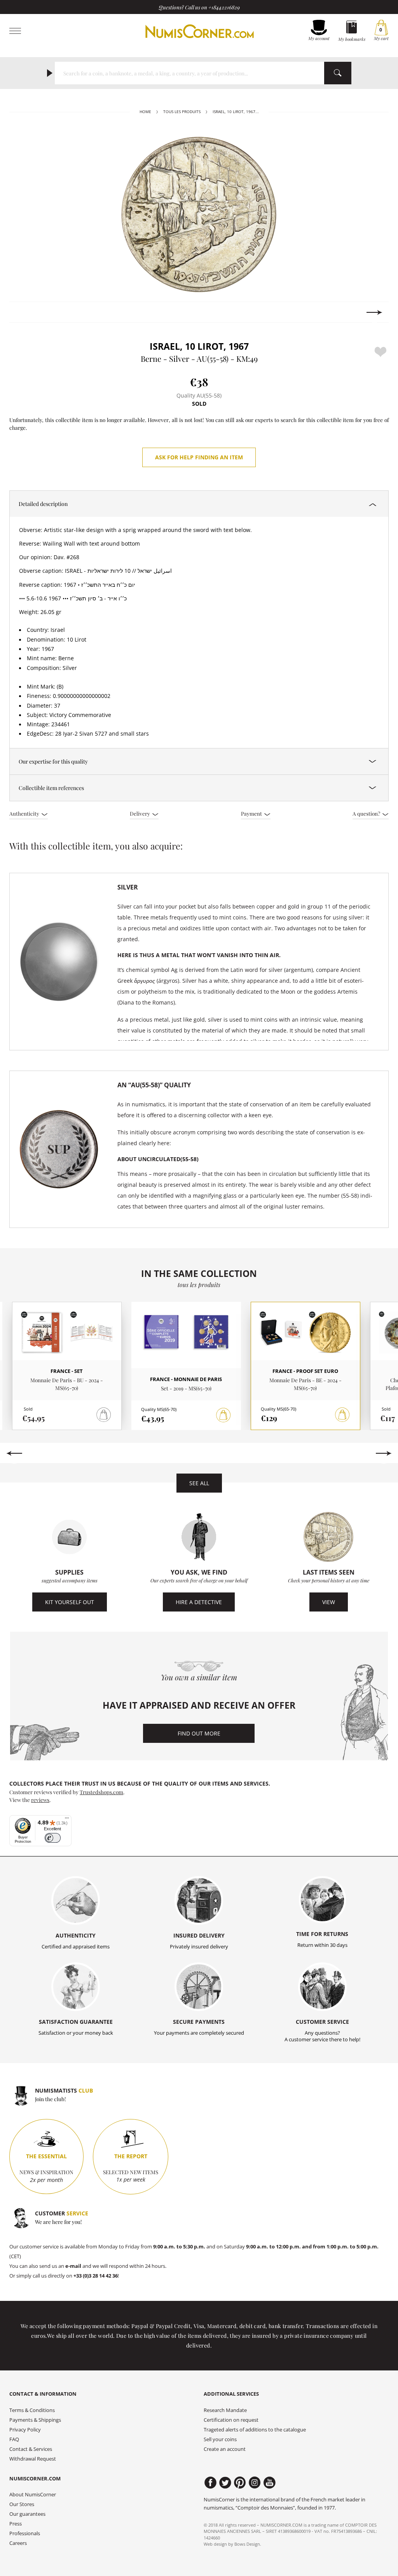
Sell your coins (220, 2439)
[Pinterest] (240, 2483)
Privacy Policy (25, 2430)
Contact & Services (31, 2449)
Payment (252, 813)
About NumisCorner (33, 2495)
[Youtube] (270, 2483)
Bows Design (247, 2544)
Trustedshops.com (101, 1792)
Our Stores (22, 2504)
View (329, 1602)
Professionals (25, 2533)
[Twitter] (225, 2483)
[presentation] (24, 312)
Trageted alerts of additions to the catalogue (255, 2430)
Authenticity (25, 813)
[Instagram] (255, 2483)
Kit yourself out (70, 1602)
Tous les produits (182, 112)
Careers (18, 2543)
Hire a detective (199, 1602)
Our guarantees (27, 2514)
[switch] (53, 1838)
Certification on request (231, 2420)
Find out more (199, 1733)
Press (16, 2524)
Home (145, 112)
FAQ (14, 2439)
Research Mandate (225, 2410)
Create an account (225, 2449)
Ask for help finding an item (199, 457)
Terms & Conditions (32, 2410)
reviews (40, 1800)
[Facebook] (210, 2483)
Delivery (141, 813)
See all (199, 1483)
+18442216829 (224, 7)
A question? (367, 813)
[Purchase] (223, 1415)
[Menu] (67, 1820)
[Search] (338, 73)
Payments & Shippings (35, 2420)
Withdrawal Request (33, 2459)
